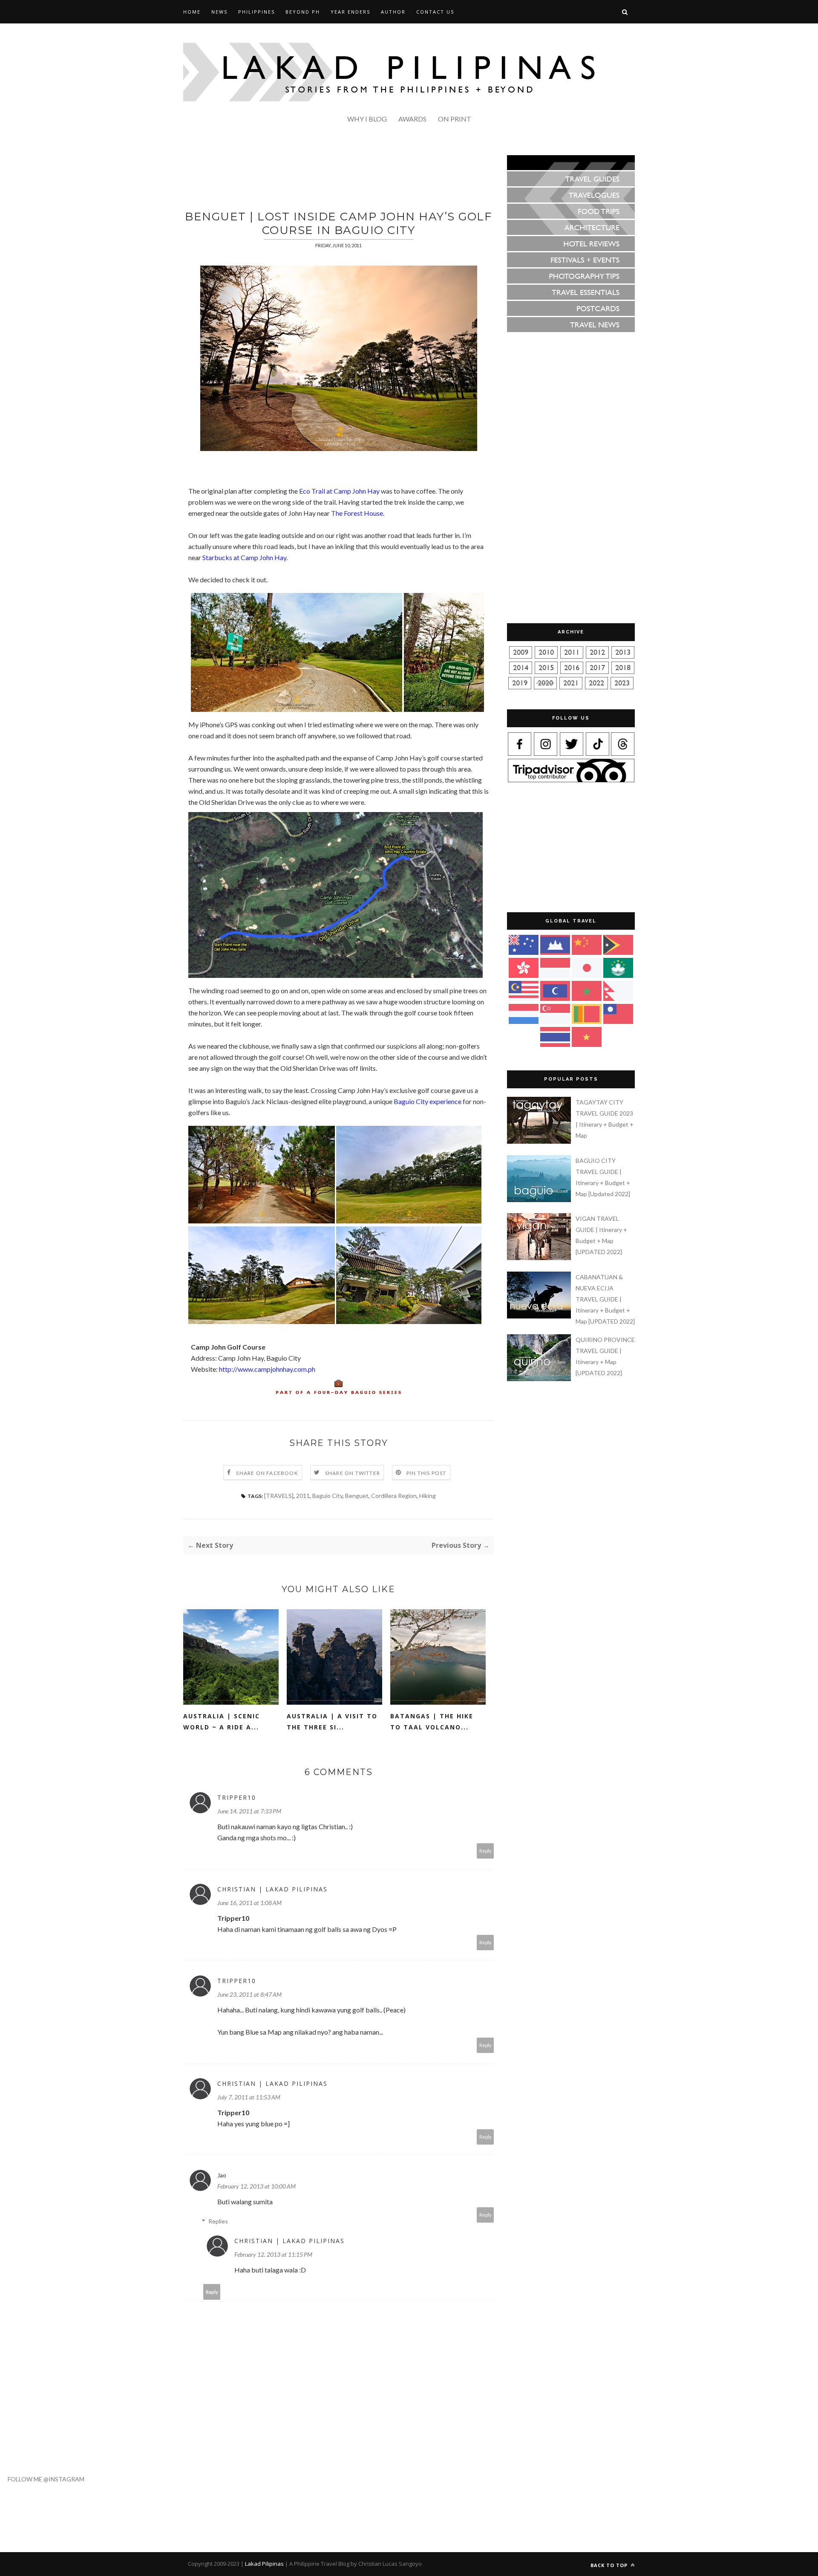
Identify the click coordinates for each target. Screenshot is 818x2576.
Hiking (428, 1496)
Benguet (357, 1496)
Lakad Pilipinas (264, 2564)
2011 (303, 1496)
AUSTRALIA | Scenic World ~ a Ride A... (222, 1722)
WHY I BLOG (367, 119)
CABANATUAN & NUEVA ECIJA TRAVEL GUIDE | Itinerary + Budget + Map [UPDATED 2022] (605, 1299)
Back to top (610, 2565)
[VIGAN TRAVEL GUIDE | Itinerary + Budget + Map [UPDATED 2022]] (540, 1258)
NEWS (219, 12)
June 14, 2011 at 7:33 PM (249, 1811)
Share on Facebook (267, 1473)
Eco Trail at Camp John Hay (339, 491)
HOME (192, 12)
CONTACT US (435, 12)
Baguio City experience (428, 1101)
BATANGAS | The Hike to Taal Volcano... (432, 1722)
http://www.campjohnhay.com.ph (267, 1369)
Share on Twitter (353, 1473)
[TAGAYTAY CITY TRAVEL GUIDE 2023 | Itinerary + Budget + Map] (540, 1141)
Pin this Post (426, 1473)
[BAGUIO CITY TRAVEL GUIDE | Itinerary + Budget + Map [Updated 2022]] (540, 1200)
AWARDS (412, 119)
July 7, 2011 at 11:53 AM (249, 2097)
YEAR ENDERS (350, 12)
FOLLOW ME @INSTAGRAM (42, 2479)
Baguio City (327, 1496)
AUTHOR (393, 12)
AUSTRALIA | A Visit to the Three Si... (332, 1722)
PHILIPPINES (256, 12)
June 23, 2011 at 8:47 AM (249, 1994)
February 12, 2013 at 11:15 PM (273, 2254)
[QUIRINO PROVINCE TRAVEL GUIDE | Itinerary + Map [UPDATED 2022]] (540, 1379)
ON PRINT (455, 119)
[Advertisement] (339, 174)
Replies (218, 2221)
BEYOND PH (303, 12)
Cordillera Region (394, 1496)
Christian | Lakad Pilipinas (272, 1889)
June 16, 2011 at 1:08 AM (249, 1903)
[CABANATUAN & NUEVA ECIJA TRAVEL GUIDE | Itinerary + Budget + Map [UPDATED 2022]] (540, 1316)
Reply (485, 1851)
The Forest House (357, 513)
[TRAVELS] (279, 1496)
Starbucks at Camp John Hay (244, 557)
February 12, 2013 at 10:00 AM (256, 2186)
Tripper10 (237, 1797)
